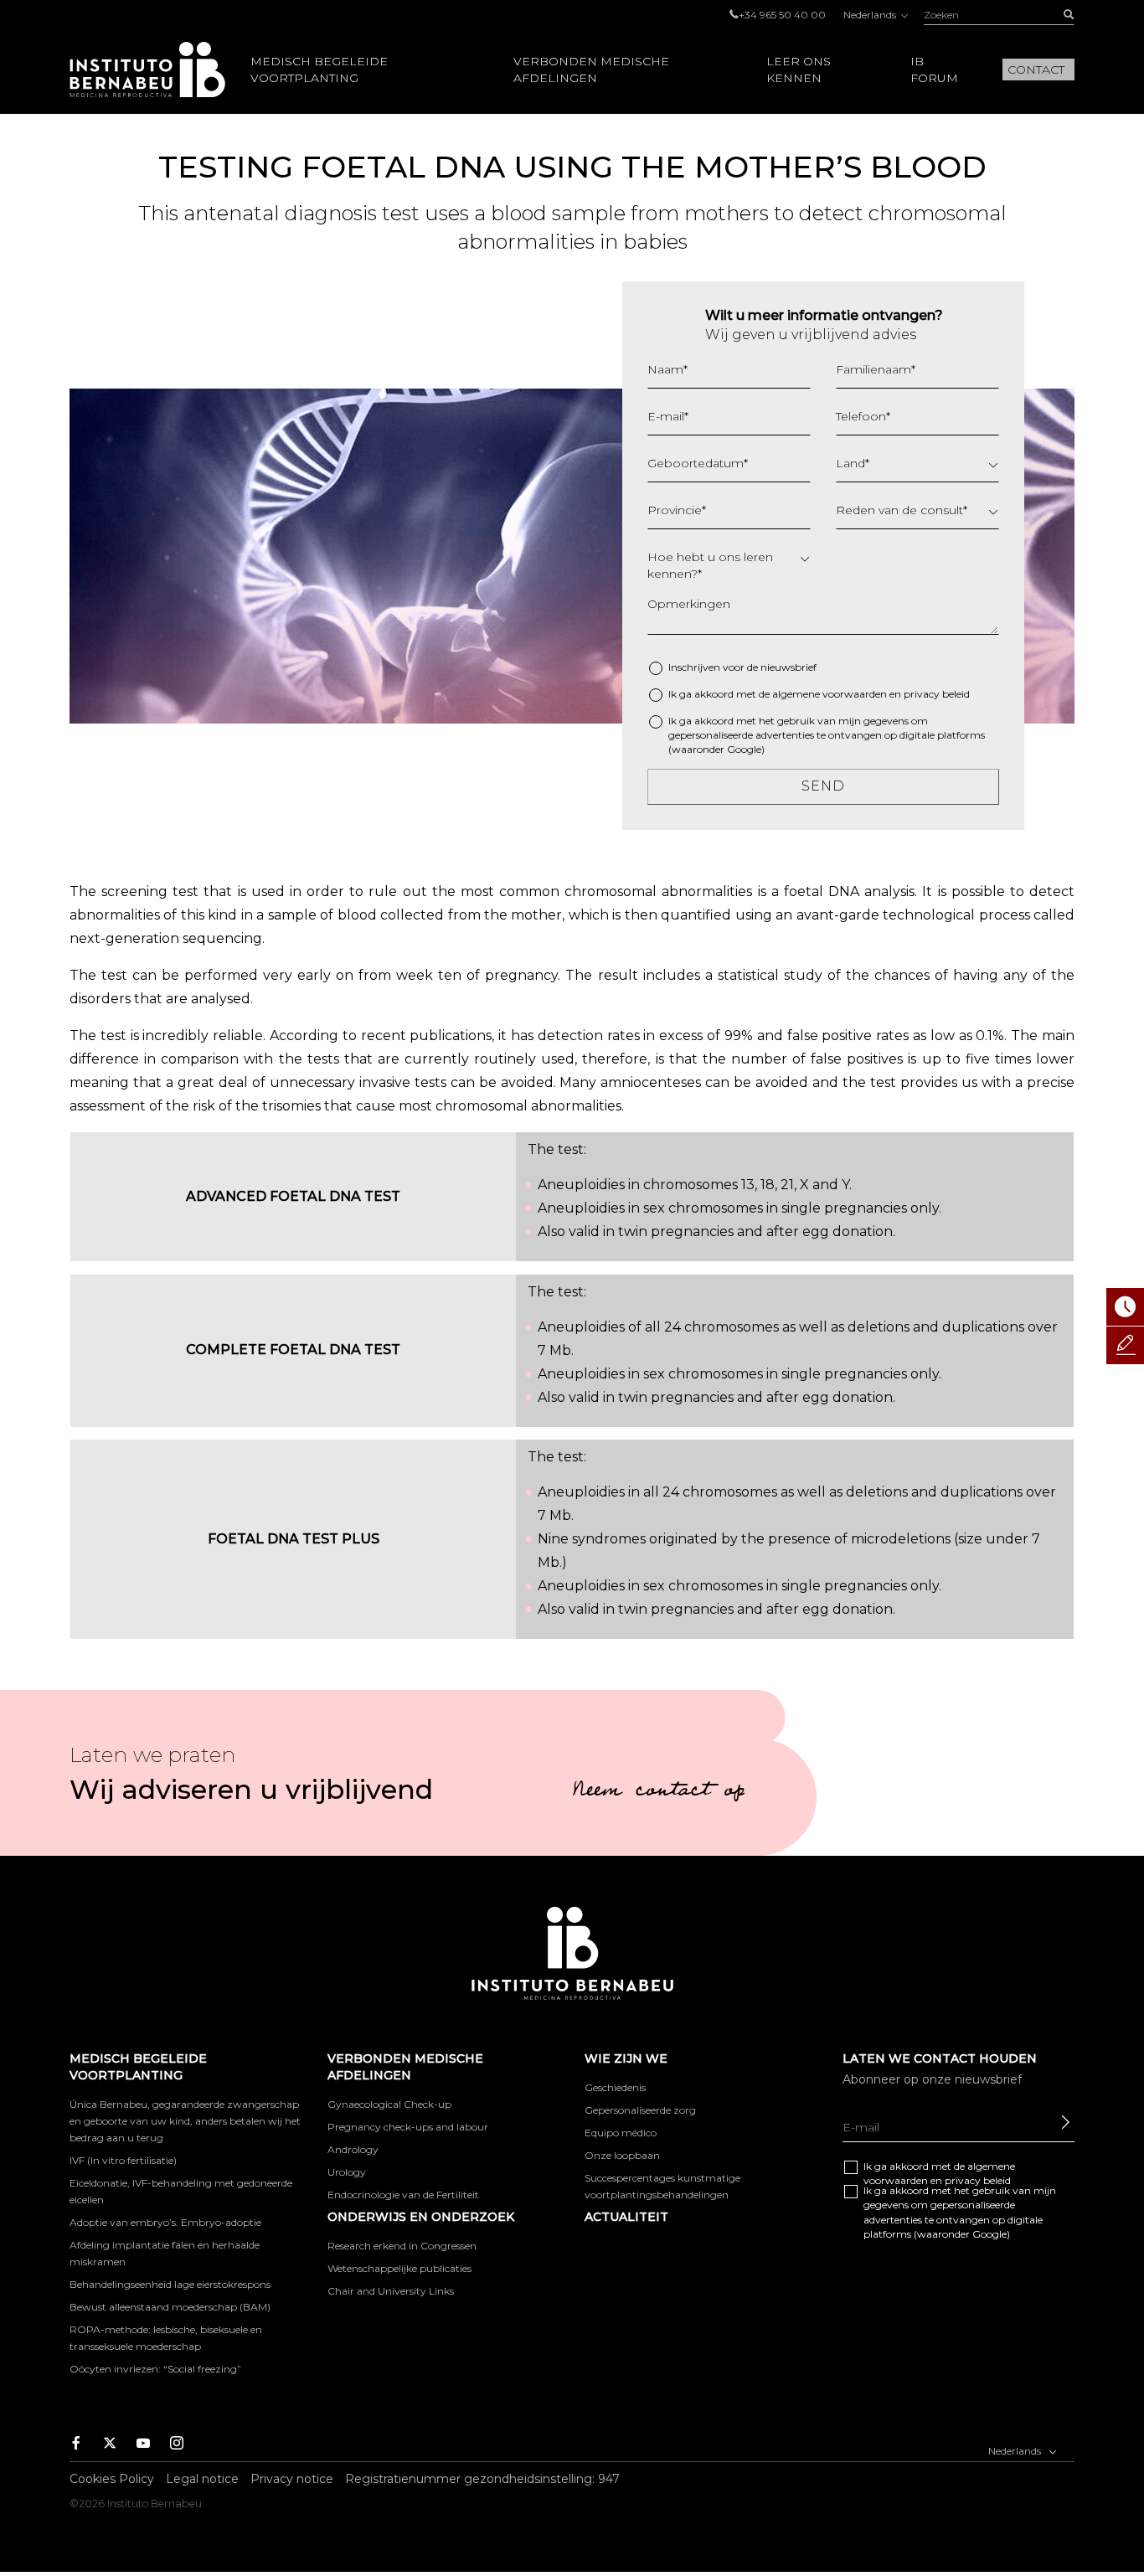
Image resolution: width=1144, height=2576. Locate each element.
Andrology (353, 2149)
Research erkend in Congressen (402, 2246)
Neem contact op (658, 1792)
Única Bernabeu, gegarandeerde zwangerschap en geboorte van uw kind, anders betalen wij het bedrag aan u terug (185, 2121)
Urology (347, 2172)
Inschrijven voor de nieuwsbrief (742, 667)
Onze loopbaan (622, 2155)
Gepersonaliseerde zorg (640, 2110)
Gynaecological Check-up (389, 2104)
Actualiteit (626, 2217)
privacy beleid (937, 694)
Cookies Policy (112, 2479)
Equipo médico (621, 2133)
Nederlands (871, 15)
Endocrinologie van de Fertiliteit (403, 2195)
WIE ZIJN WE (626, 2058)
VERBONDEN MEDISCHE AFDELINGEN (591, 70)
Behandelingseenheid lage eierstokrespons (170, 2284)
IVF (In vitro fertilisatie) (123, 2160)
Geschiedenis (615, 2087)
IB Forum (934, 70)
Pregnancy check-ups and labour (408, 2127)
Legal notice (202, 2479)
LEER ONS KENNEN (799, 70)
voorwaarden (855, 694)
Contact (1036, 70)
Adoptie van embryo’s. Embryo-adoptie (165, 2222)
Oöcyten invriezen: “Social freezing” (155, 2369)
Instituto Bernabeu (147, 70)
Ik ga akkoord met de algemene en (819, 694)
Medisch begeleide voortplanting (319, 70)
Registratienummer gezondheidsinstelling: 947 (482, 2479)
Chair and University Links (391, 2291)
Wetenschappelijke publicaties (399, 2268)
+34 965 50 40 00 (782, 15)
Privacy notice (292, 2479)
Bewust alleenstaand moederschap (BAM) (170, 2307)
